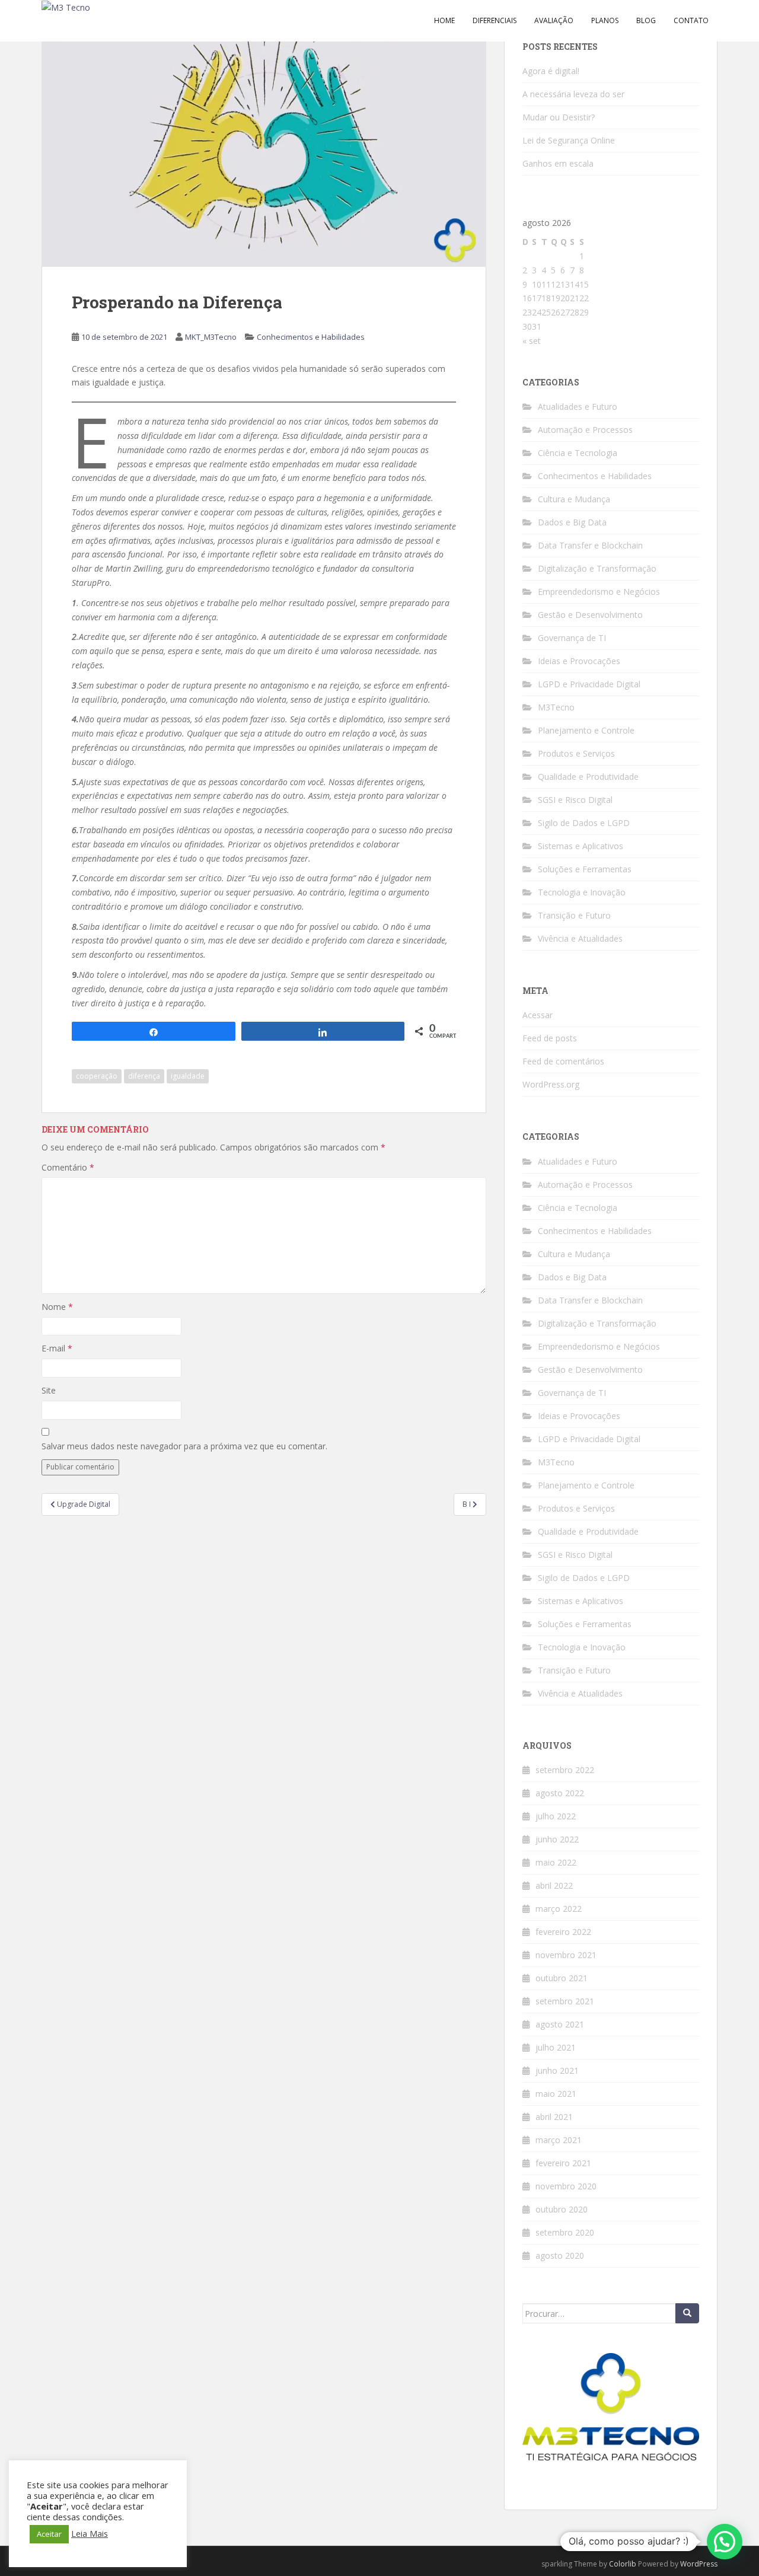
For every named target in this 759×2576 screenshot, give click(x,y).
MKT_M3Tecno (211, 337)
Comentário (68, 1167)
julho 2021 (556, 2047)
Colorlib (623, 2564)
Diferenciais (495, 20)
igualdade (188, 1076)
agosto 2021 (560, 2024)
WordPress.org (551, 1084)
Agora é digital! (551, 71)
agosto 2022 (560, 1793)
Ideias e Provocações (579, 661)
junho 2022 (557, 1839)
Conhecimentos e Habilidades (311, 337)
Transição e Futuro (574, 915)
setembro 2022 (565, 1770)
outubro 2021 (562, 1978)
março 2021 (559, 2140)
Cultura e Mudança (574, 499)
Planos (605, 20)
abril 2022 (554, 1885)
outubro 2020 (562, 2209)
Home (444, 20)
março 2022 (559, 1909)
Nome (57, 1307)
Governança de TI (572, 638)
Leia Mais (90, 2533)
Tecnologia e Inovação (582, 892)
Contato (691, 20)
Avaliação (554, 20)
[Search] (687, 2313)
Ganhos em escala (558, 163)
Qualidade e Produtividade (588, 777)
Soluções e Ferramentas (585, 869)
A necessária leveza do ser (573, 94)
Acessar (538, 1015)
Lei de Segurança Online (569, 140)
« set (532, 341)
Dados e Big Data (572, 522)
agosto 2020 (560, 2255)
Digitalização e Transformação (597, 568)
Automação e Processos (585, 430)
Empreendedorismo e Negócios (599, 592)
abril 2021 (554, 2117)
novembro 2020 (566, 2186)
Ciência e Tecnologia (578, 453)
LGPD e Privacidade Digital (589, 684)
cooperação (97, 1076)
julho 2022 (556, 1816)
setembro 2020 (565, 2232)
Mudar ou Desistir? (559, 117)
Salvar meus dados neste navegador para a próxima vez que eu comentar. (184, 1446)
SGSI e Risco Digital (575, 800)
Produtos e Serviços (576, 753)
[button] (725, 2542)
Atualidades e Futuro (578, 407)
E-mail (57, 1348)
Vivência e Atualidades (580, 938)
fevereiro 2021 (563, 2163)
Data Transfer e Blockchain (590, 545)
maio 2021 (556, 2094)
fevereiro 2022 (563, 1932)
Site (49, 1390)
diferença (144, 1076)
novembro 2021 (566, 1955)
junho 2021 (557, 2070)
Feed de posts (550, 1038)
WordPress (699, 2564)
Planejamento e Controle (586, 730)
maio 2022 (556, 1862)
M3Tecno (556, 707)
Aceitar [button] (49, 2534)
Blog (646, 20)
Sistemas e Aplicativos (581, 846)
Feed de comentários (563, 1061)
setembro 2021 (565, 2001)
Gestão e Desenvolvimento (590, 615)
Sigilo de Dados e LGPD (584, 823)
